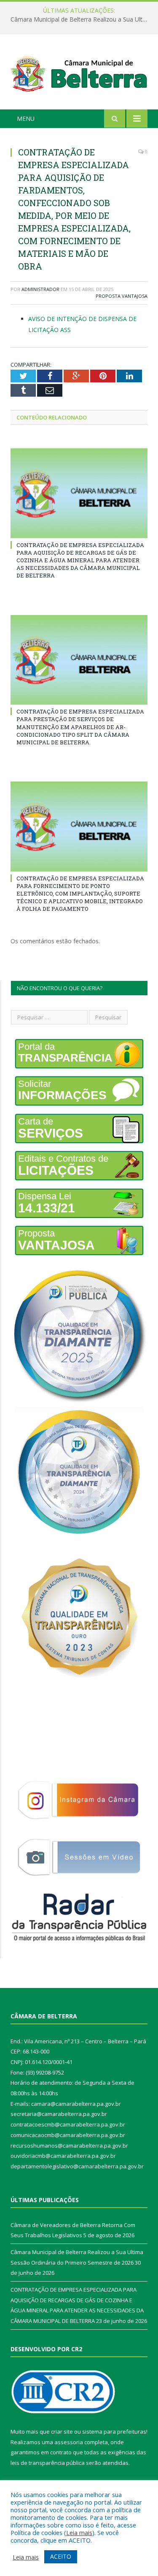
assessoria (69, 2442)
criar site (62, 2432)
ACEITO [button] (61, 2556)
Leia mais (79, 2532)
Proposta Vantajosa (122, 296)
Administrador (40, 289)
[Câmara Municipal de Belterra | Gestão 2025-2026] (79, 73)
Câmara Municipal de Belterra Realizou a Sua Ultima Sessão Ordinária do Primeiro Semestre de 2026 (81, 19)
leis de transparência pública (48, 2463)
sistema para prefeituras (114, 2432)
